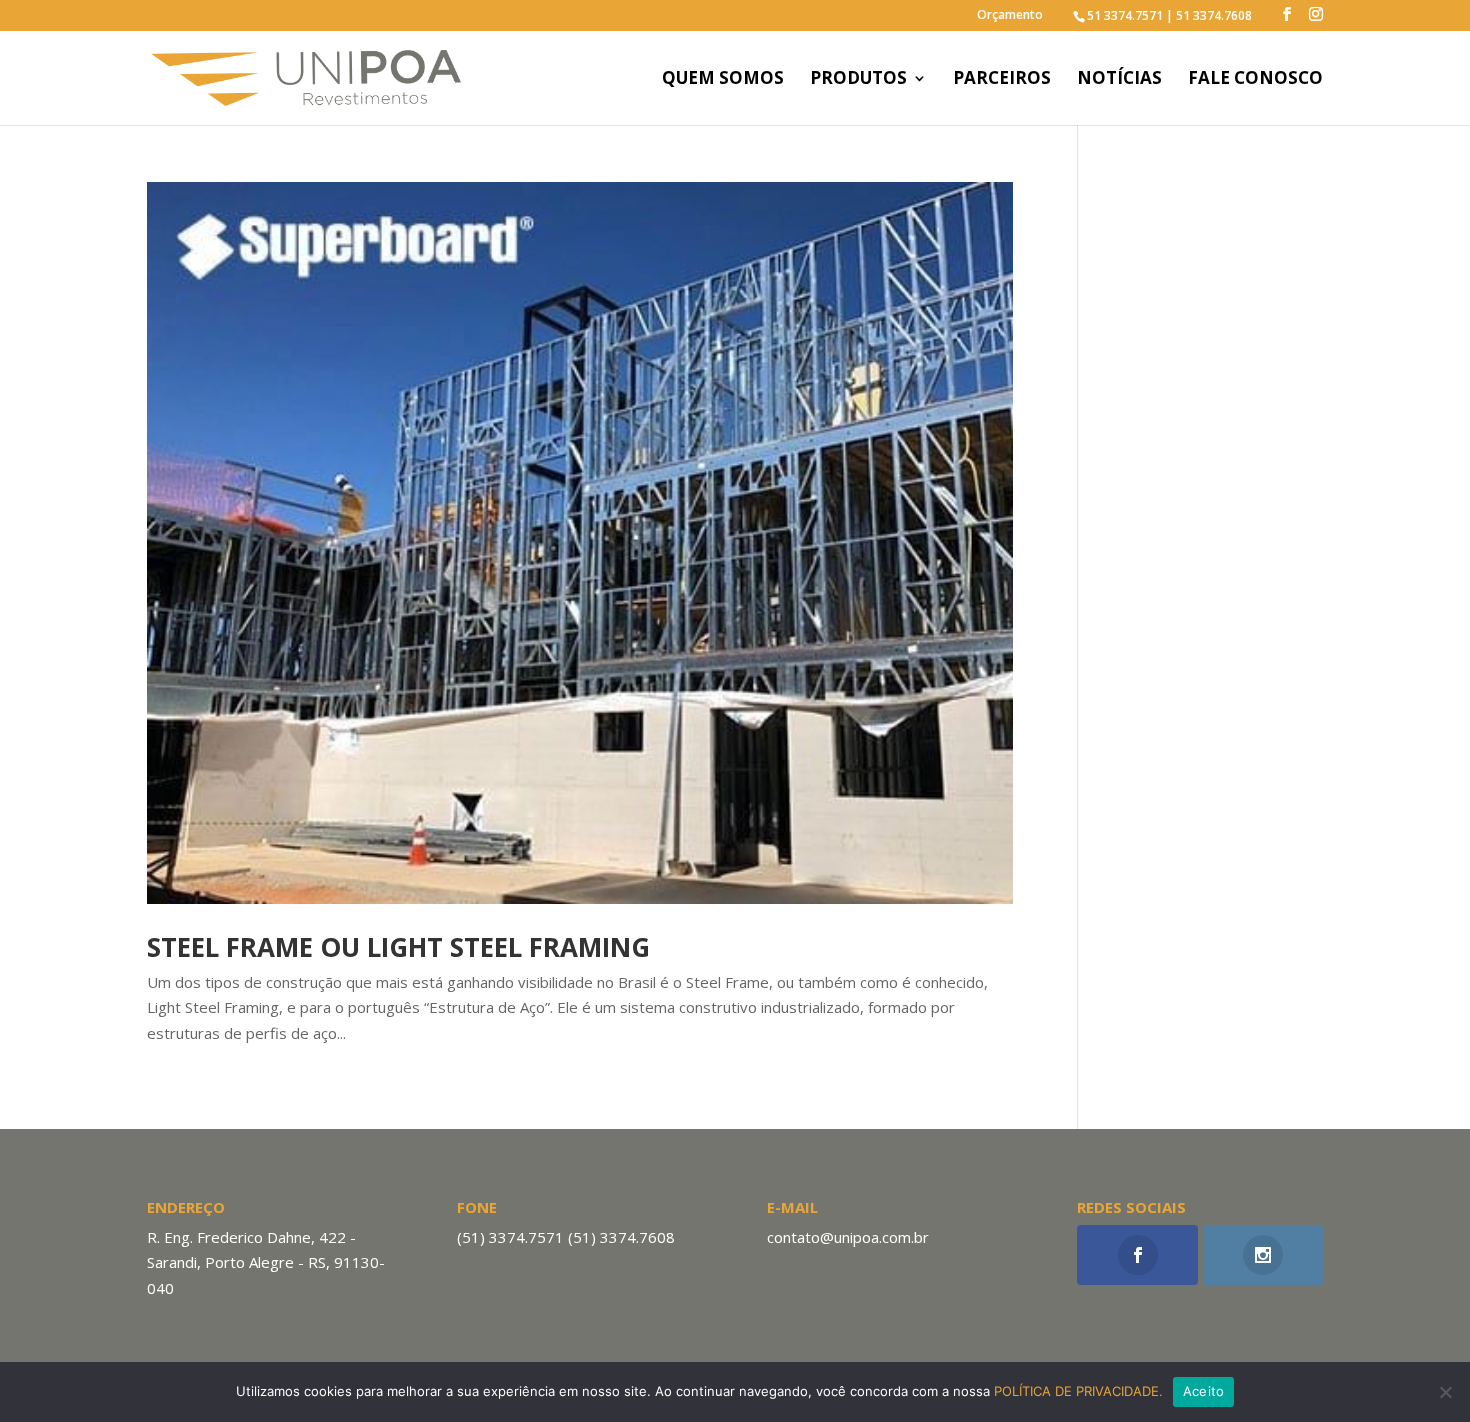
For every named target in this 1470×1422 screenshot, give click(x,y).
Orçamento (1010, 16)
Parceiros (1002, 80)
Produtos (858, 80)
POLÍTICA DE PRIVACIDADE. (1078, 1391)
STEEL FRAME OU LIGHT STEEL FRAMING (398, 947)
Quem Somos (723, 80)
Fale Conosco (1255, 80)
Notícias (1119, 80)
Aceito (1204, 1391)
